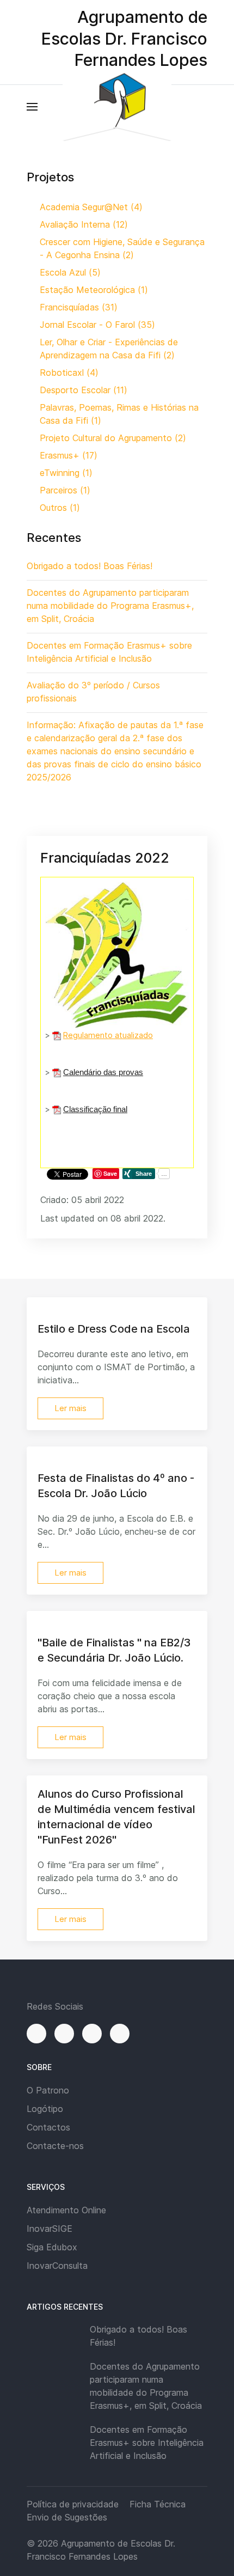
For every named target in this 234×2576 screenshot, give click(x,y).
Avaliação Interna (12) (84, 224)
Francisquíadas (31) (79, 307)
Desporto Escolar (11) (84, 390)
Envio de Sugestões (67, 2517)
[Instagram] (64, 2034)
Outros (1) (60, 508)
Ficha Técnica (158, 2504)
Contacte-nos (55, 2146)
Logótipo (45, 2109)
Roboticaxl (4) (69, 373)
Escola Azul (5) (70, 272)
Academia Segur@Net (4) (91, 207)
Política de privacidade (73, 2504)
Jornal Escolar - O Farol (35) (97, 325)
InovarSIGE (50, 2229)
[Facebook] (36, 2034)
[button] (32, 107)
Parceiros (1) (65, 490)
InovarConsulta (57, 2266)
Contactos (48, 2127)
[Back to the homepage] (117, 106)
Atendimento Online (66, 2210)
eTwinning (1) (66, 473)
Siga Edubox (52, 2247)
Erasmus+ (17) (69, 455)
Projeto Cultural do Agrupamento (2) (113, 438)
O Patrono (48, 2090)
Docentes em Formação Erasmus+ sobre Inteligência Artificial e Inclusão (147, 2443)
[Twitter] (92, 2034)
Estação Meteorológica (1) (94, 290)
